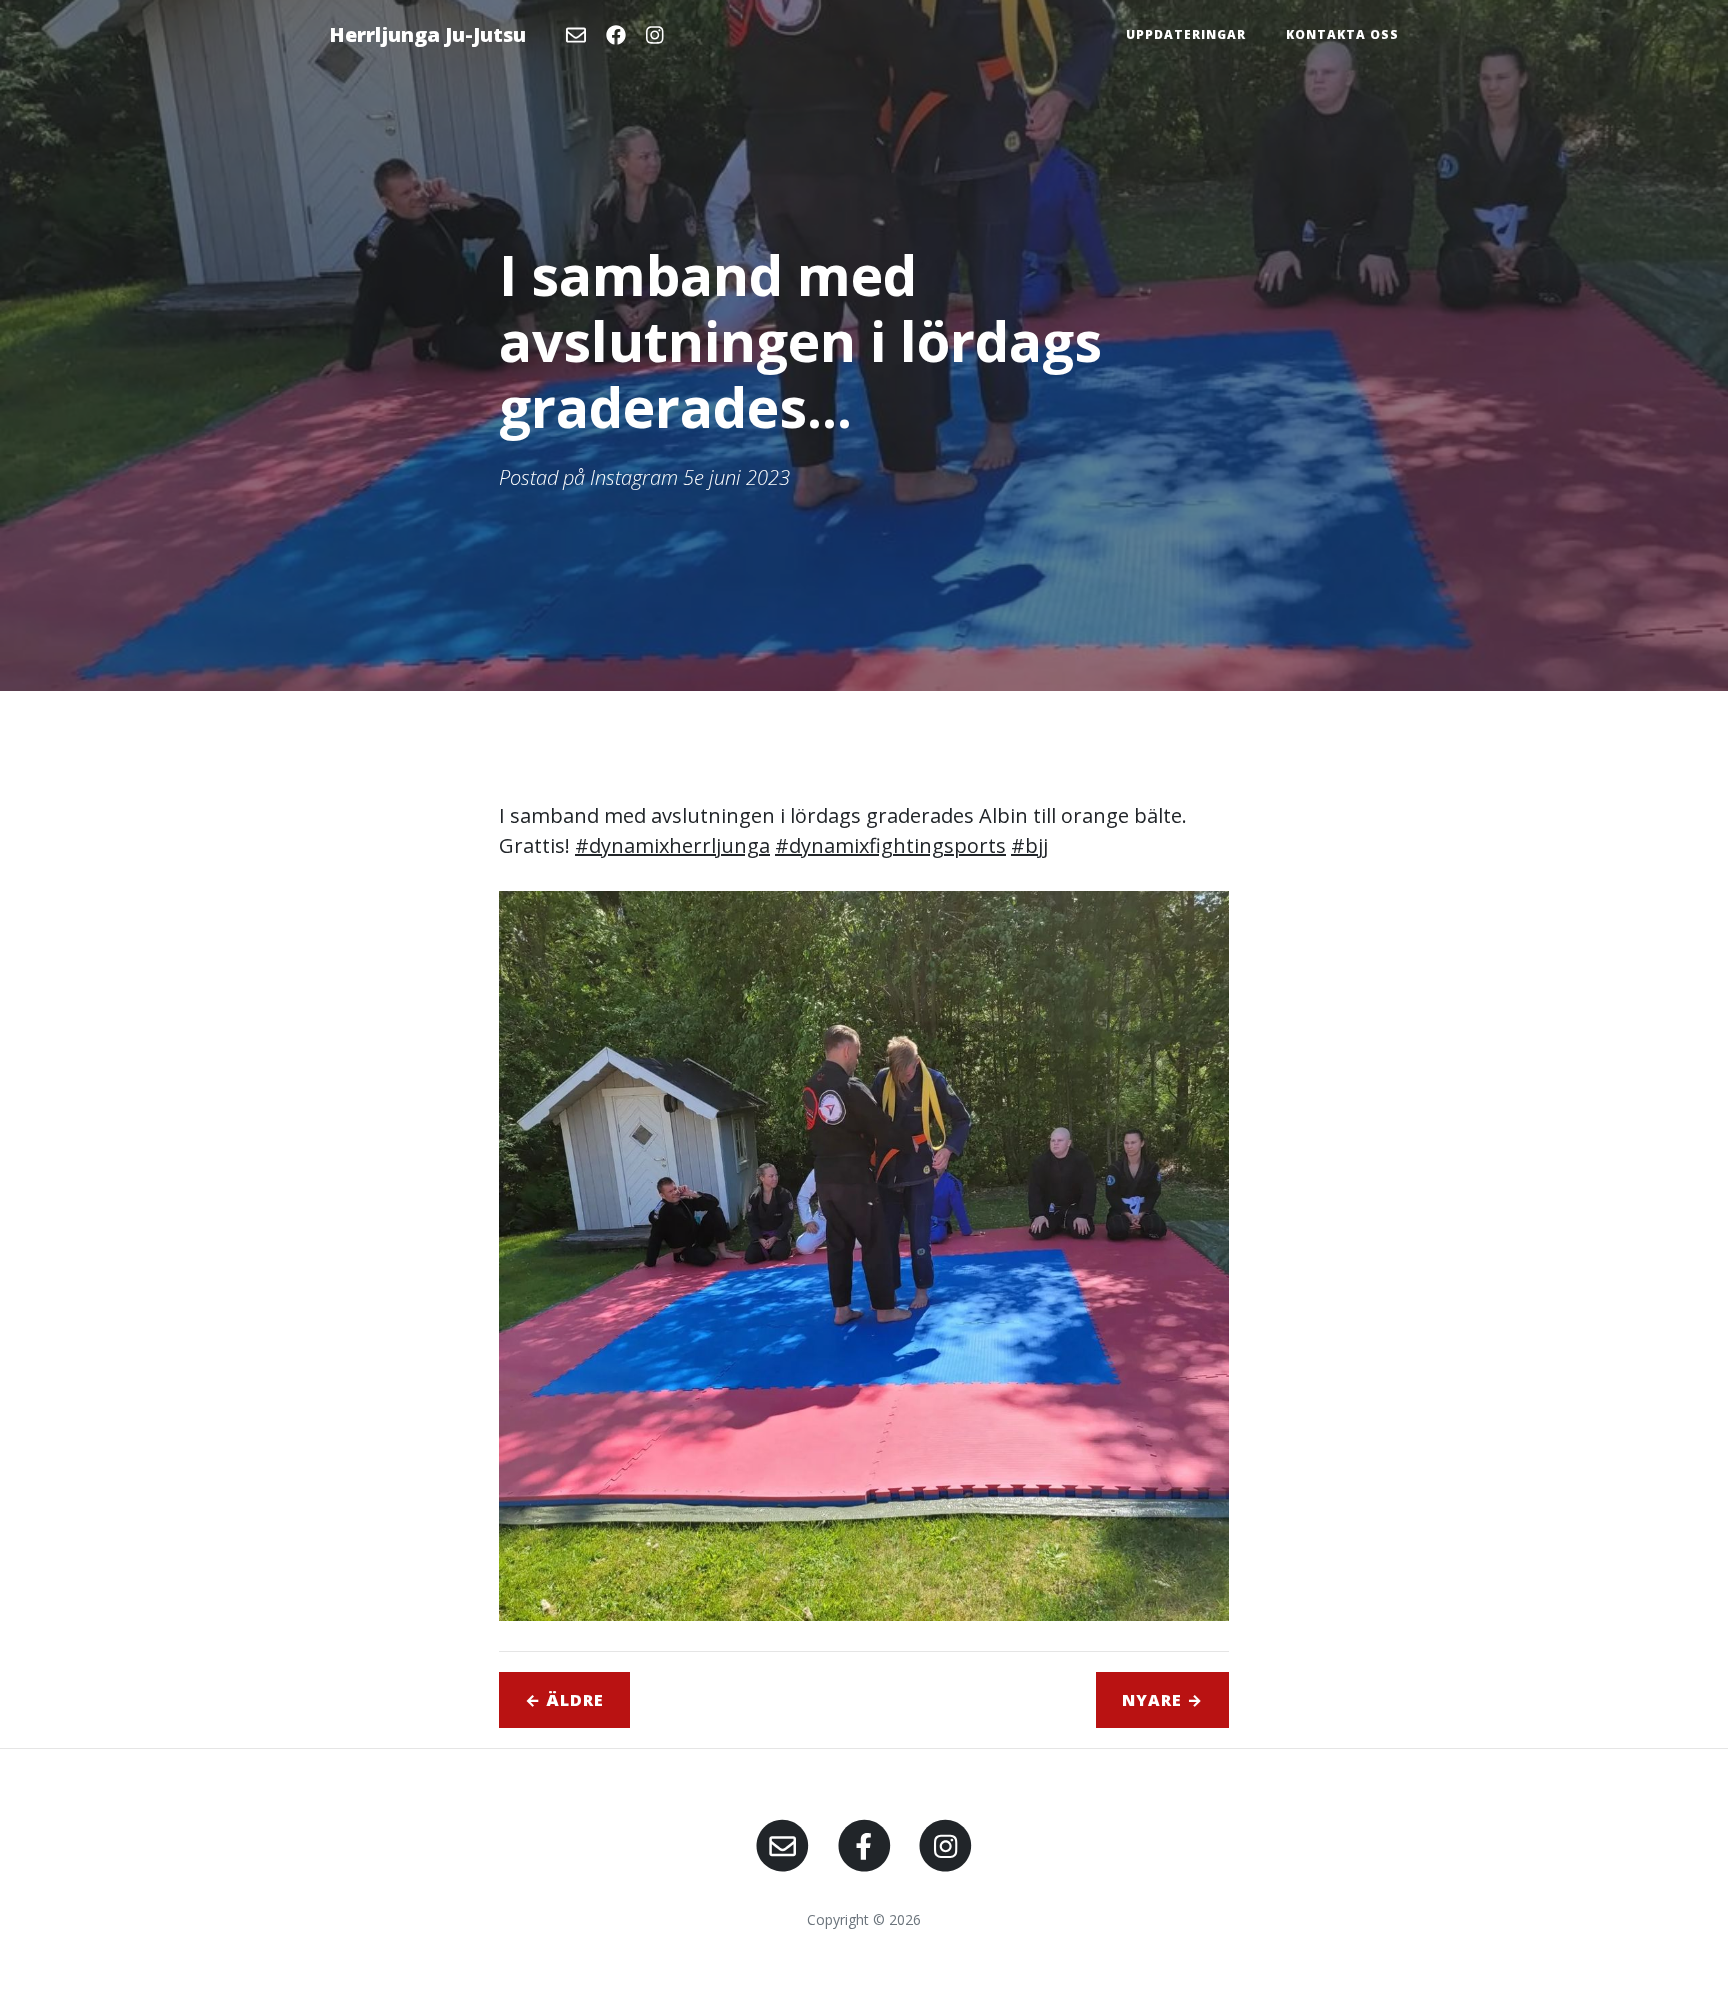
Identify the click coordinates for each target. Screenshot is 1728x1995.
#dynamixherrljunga (672, 845)
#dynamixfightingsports (890, 845)
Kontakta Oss (1342, 34)
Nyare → (1162, 1700)
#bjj (1029, 845)
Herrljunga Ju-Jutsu (427, 34)
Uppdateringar (1186, 34)
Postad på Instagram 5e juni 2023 (644, 477)
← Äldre (564, 1700)
